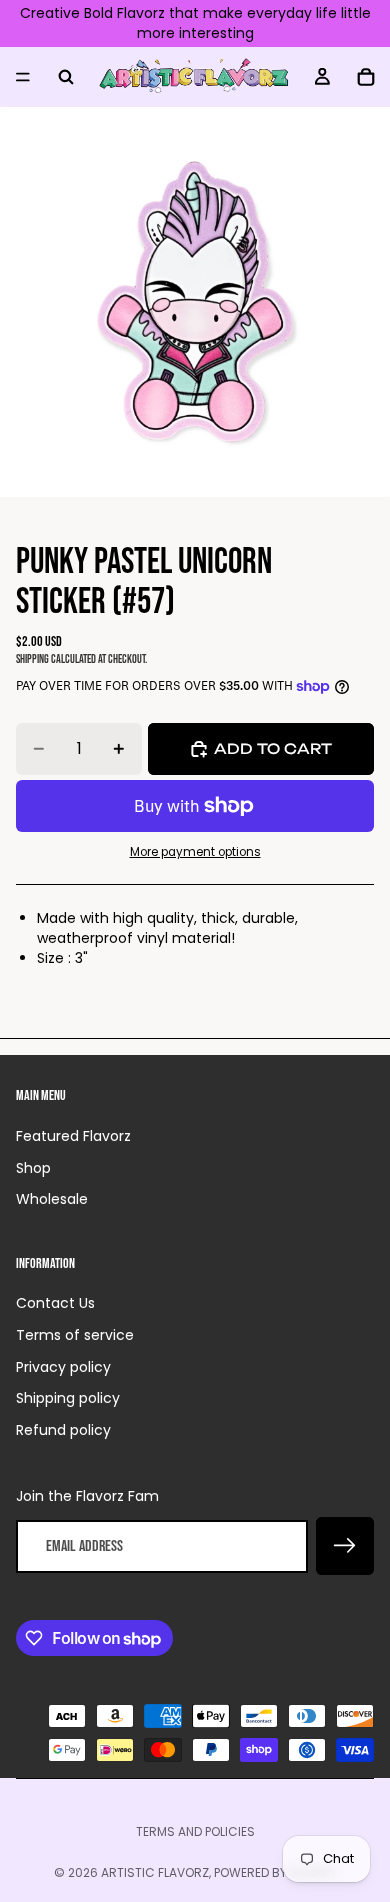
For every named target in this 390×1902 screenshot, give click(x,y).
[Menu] (23, 77)
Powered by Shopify (275, 1872)
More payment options (195, 852)
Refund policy (63, 1430)
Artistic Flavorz (155, 1872)
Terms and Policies (195, 1831)
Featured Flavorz (73, 1136)
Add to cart (273, 748)
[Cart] (366, 77)
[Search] (66, 77)
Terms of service (75, 1335)
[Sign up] (345, 1546)
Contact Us (55, 1303)
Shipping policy (68, 1398)
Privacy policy (63, 1367)
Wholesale (52, 1199)
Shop (33, 1168)
